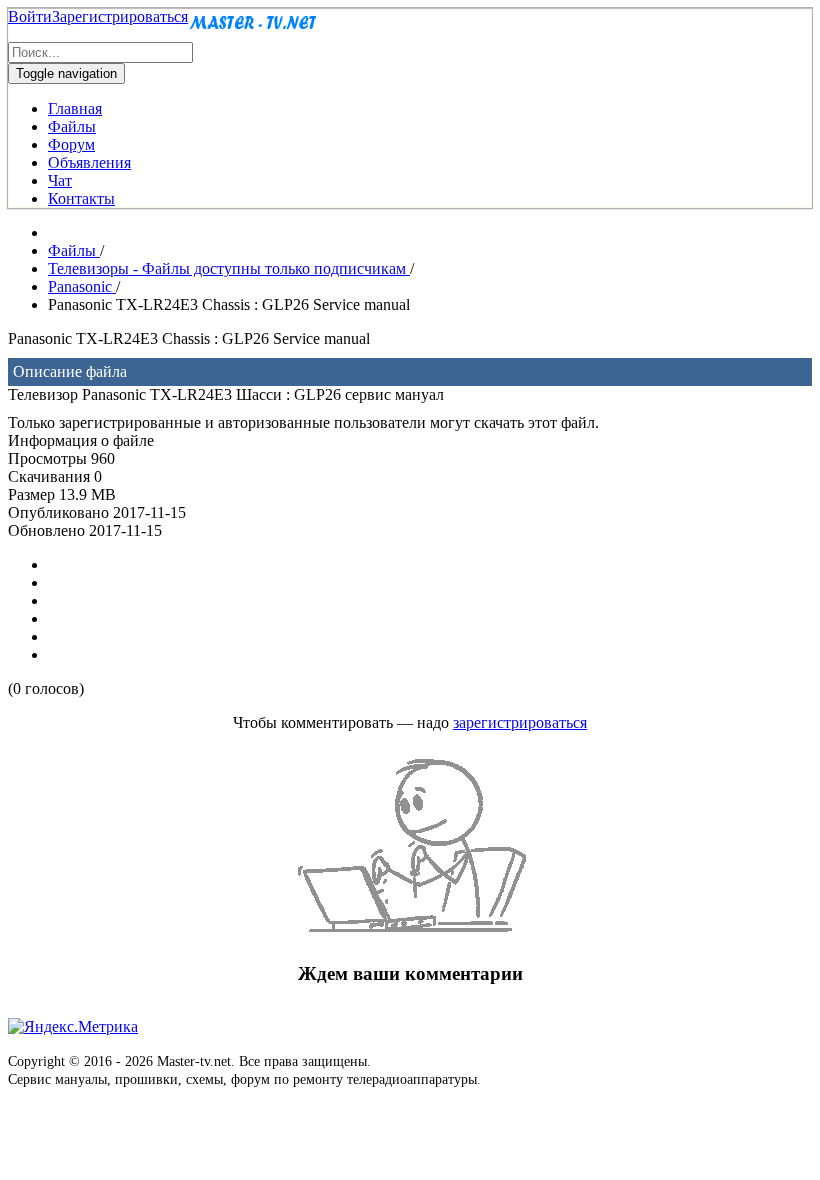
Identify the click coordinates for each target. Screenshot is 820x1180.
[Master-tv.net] (253, 32)
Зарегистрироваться (120, 16)
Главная (75, 108)
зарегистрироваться (520, 722)
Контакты (81, 198)
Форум (71, 144)
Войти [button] (30, 16)
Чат (60, 180)
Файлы (72, 126)
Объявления (89, 162)
